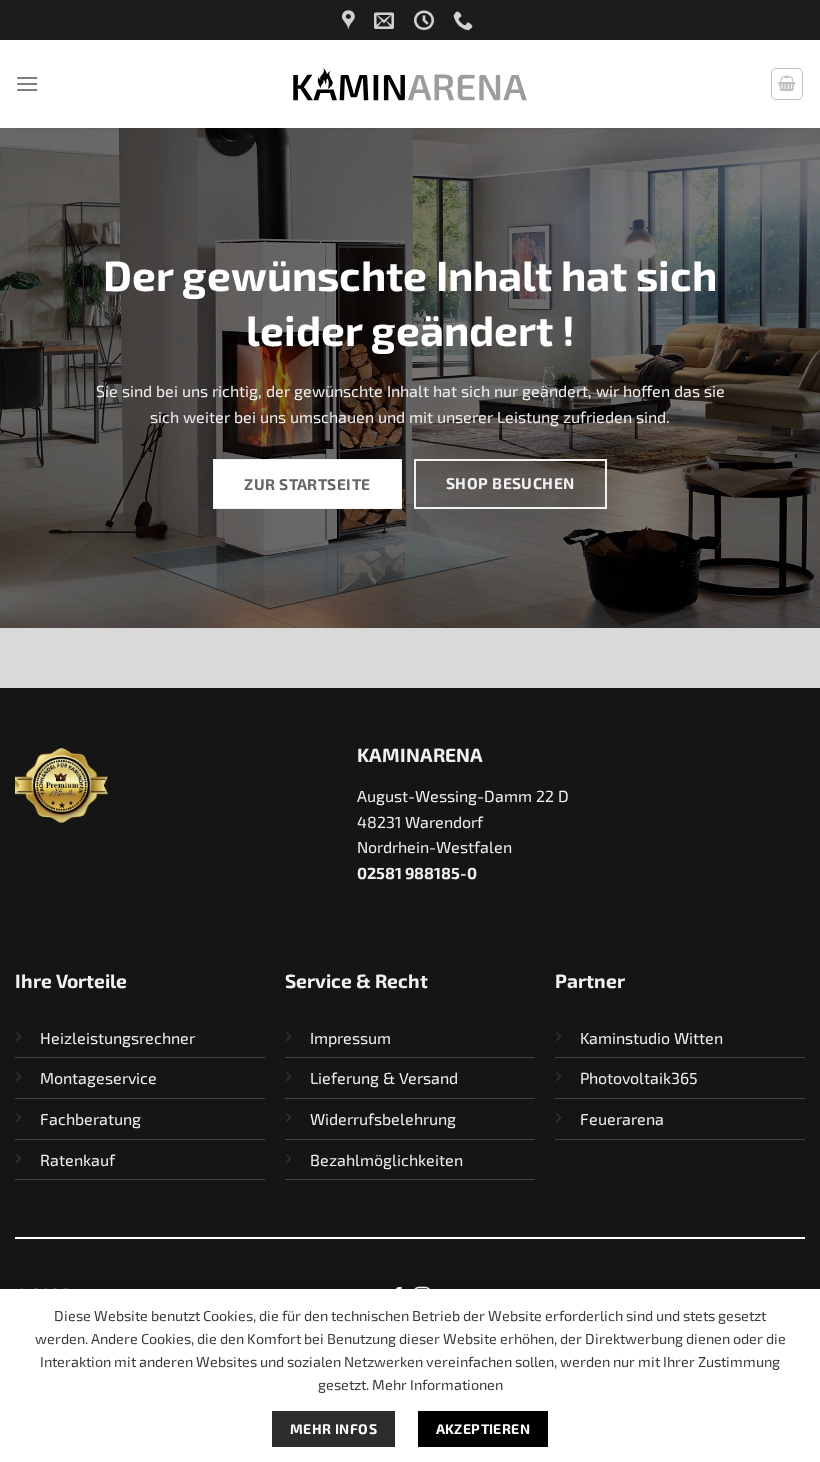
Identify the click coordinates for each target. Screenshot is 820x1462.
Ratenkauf (77, 1159)
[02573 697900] (465, 20)
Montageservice (98, 1077)
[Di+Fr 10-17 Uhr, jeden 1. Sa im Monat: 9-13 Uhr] (426, 20)
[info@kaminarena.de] (386, 20)
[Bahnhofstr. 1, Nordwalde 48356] (351, 20)
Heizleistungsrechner (117, 1037)
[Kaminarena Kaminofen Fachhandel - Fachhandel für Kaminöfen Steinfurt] (410, 84)
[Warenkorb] (787, 84)
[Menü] (27, 83)
